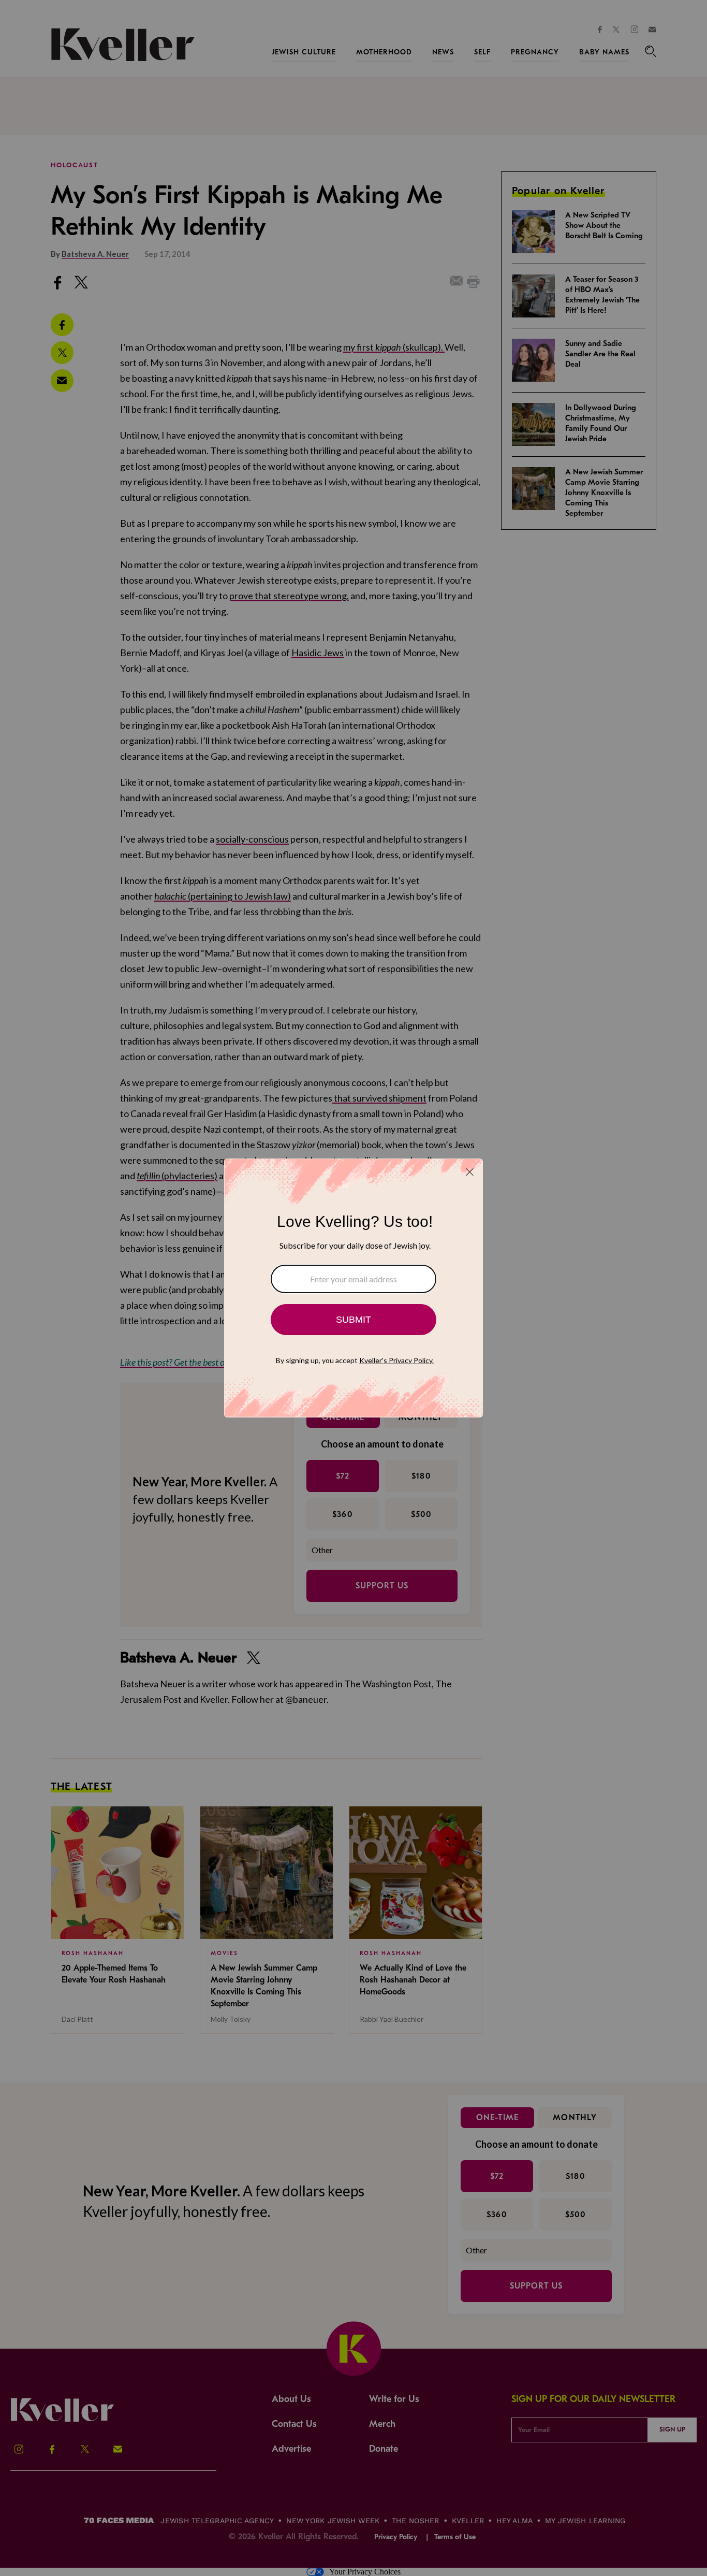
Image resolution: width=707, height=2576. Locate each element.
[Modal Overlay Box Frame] (353, 1288)
